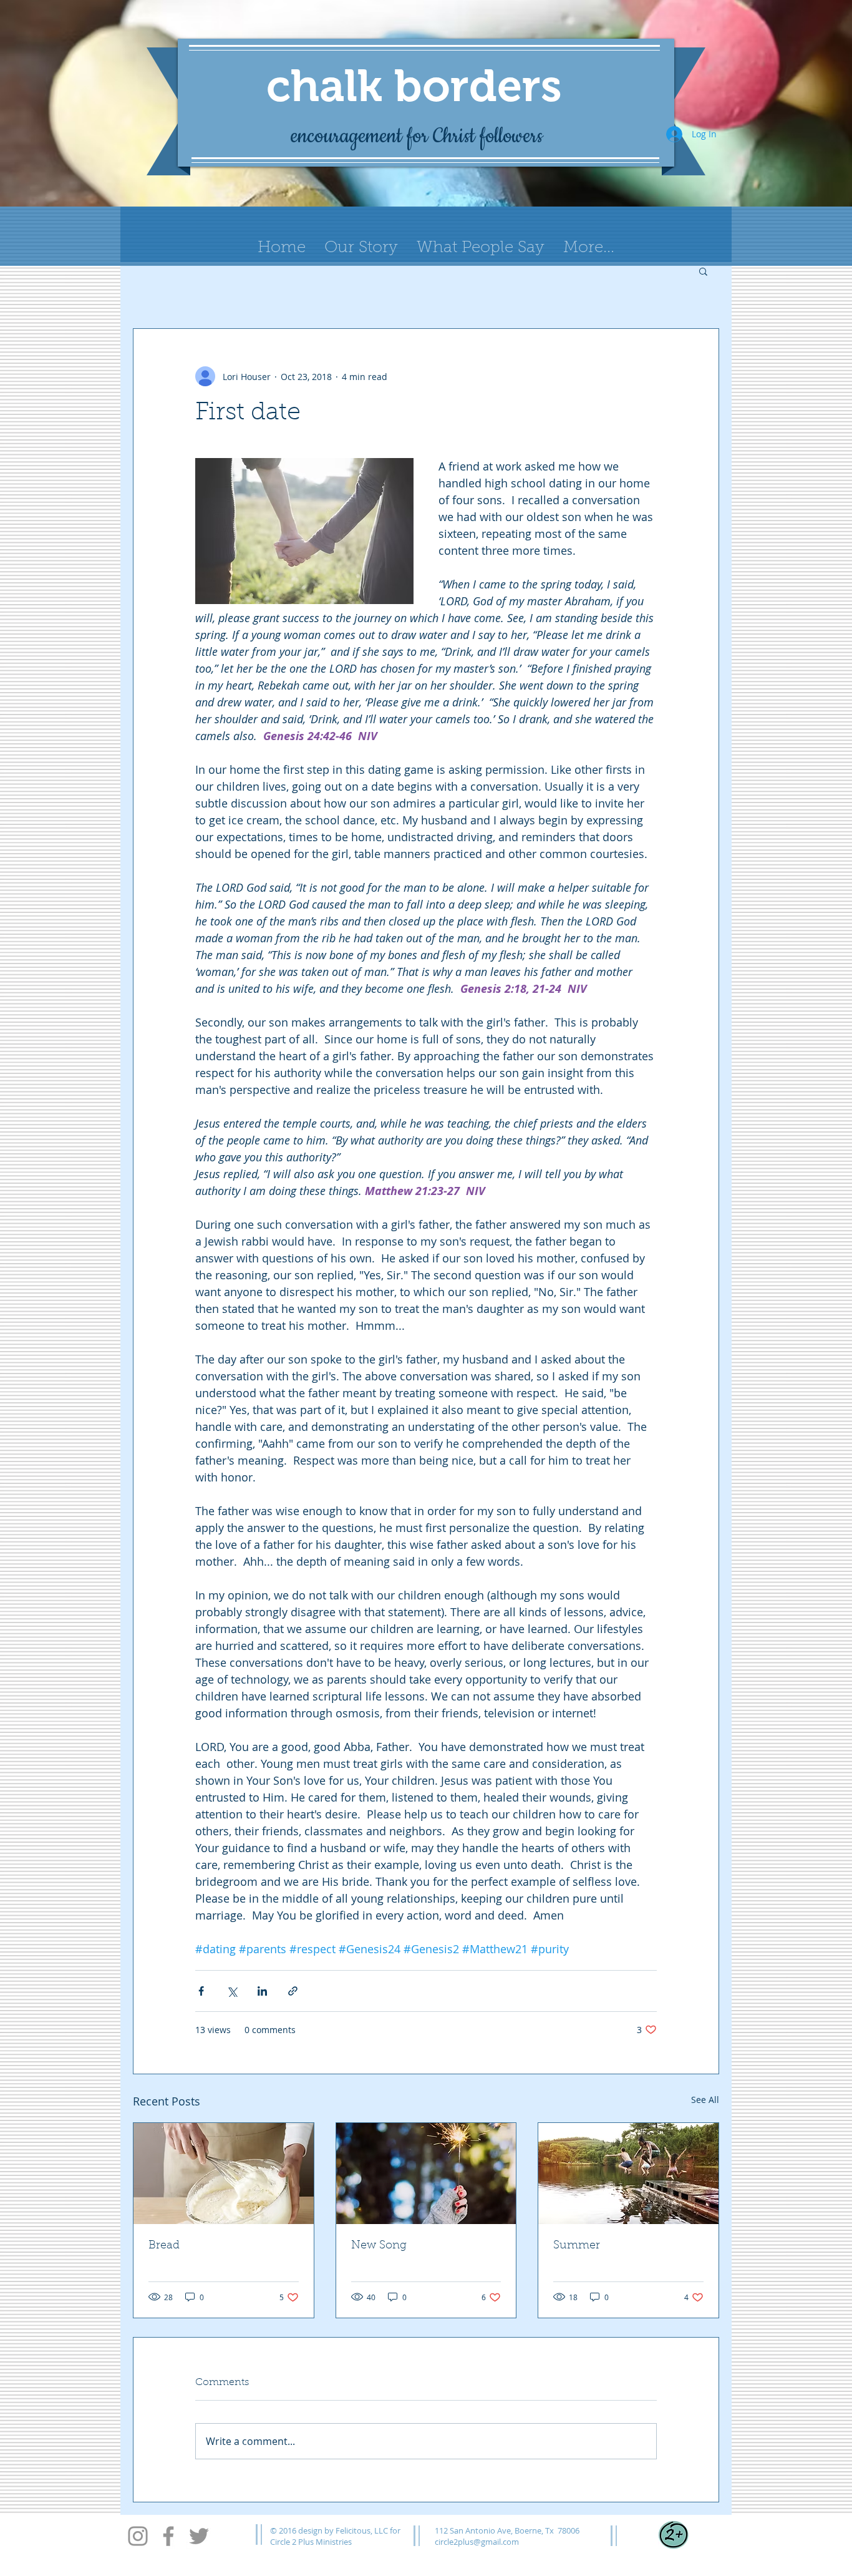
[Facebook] (168, 2536)
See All (705, 2100)
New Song (379, 2246)
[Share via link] (293, 1991)
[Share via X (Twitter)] (232, 1991)
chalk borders (414, 85)
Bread (164, 2246)
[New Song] (426, 2173)
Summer (577, 2246)
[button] (703, 271)
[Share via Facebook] (201, 1991)
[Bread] (224, 2173)
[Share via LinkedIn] (262, 1991)
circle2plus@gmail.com (477, 2542)
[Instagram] (138, 2536)
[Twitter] (199, 2536)
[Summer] (628, 2173)
